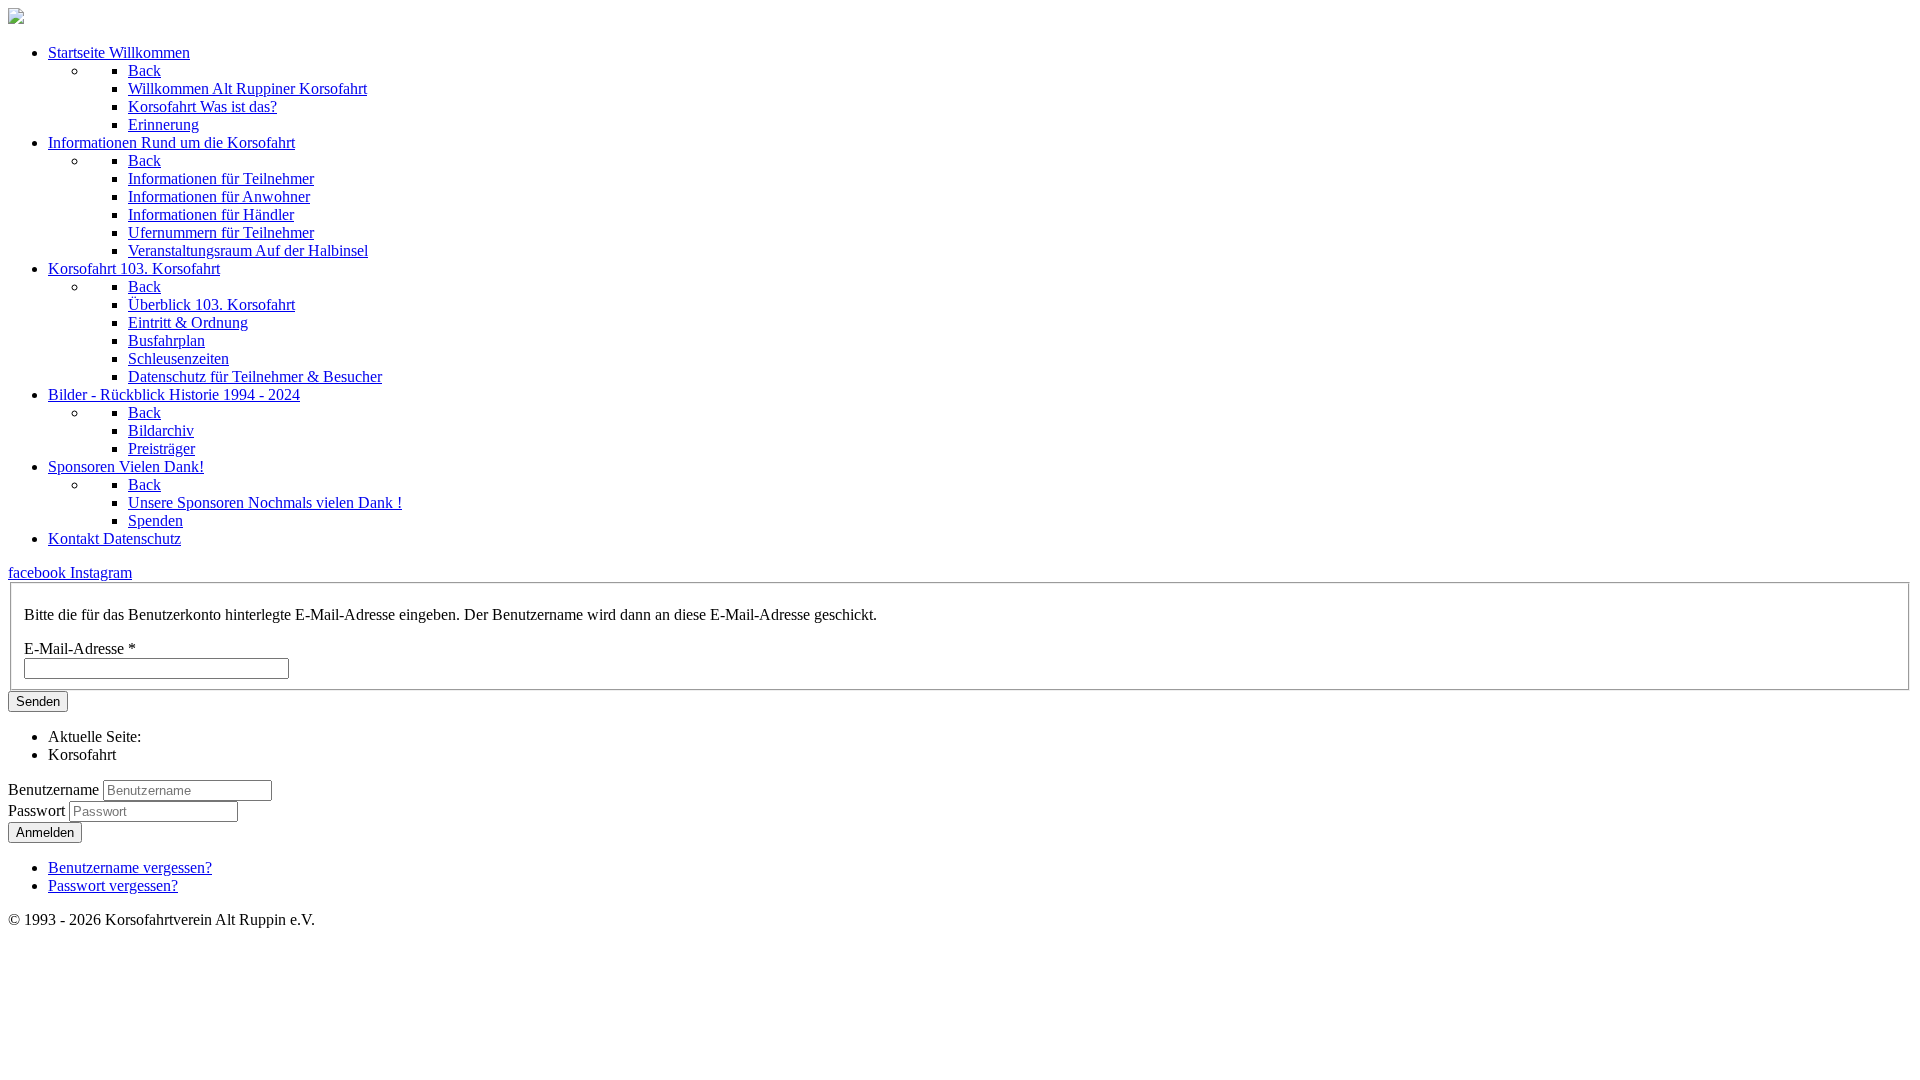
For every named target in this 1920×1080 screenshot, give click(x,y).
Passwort (38, 810)
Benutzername (53, 789)
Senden (38, 701)
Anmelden (45, 832)
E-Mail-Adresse (80, 648)
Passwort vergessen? (113, 885)
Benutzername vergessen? (130, 867)
